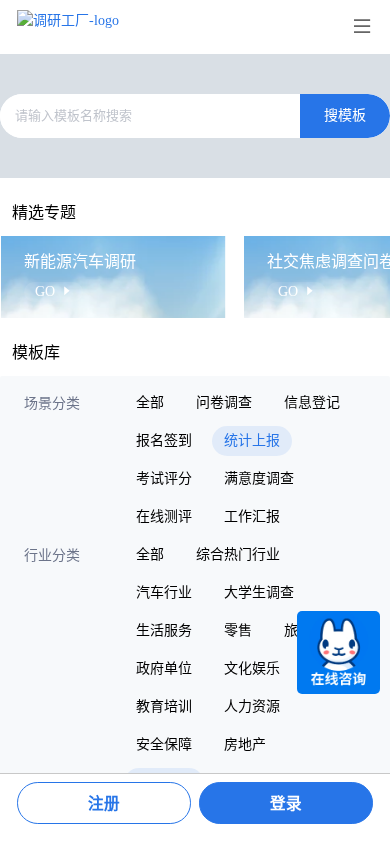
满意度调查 (259, 478)
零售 (238, 630)
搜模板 (345, 115)
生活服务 (164, 630)
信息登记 (312, 402)
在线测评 (164, 516)
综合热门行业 (238, 554)
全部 (150, 402)
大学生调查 (259, 592)
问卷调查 (224, 402)
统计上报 (252, 440)
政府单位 (164, 668)
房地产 (245, 744)
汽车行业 (164, 592)
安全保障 (164, 744)
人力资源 (252, 706)
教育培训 (164, 706)
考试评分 (164, 478)
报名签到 (164, 440)
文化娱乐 (252, 668)
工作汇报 (252, 516)
